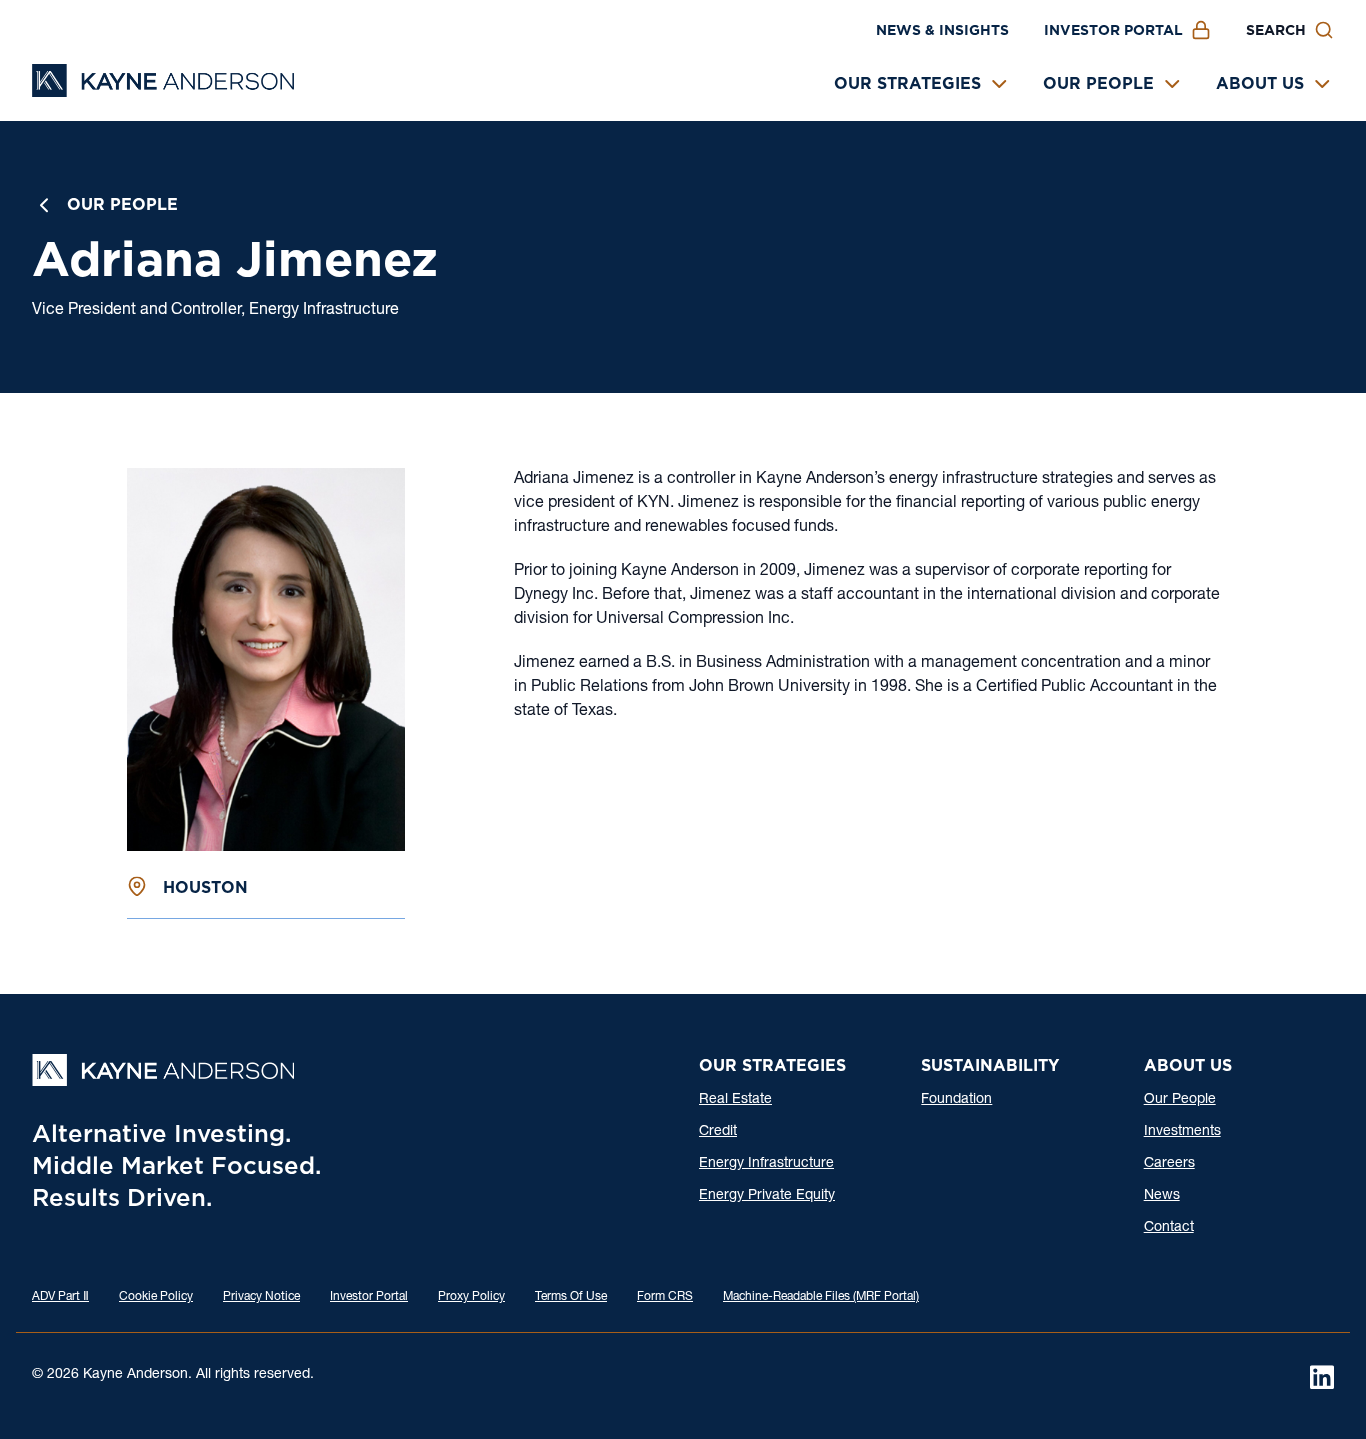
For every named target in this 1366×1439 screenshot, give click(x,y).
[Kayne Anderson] (163, 90)
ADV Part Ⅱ (60, 1297)
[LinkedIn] (1322, 1377)
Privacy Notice (261, 1297)
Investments (1182, 1132)
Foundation (956, 1100)
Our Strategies (907, 83)
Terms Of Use (571, 1297)
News (1162, 1196)
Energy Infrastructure (766, 1164)
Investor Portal (1113, 30)
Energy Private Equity (767, 1196)
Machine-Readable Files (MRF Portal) (821, 1297)
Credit (718, 1132)
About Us (1260, 83)
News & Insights (942, 30)
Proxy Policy (471, 1297)
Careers (1169, 1164)
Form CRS (665, 1297)
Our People (1098, 83)
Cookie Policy (156, 1297)
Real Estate (735, 1100)
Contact (1169, 1228)
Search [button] (1276, 30)
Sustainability (990, 1065)
